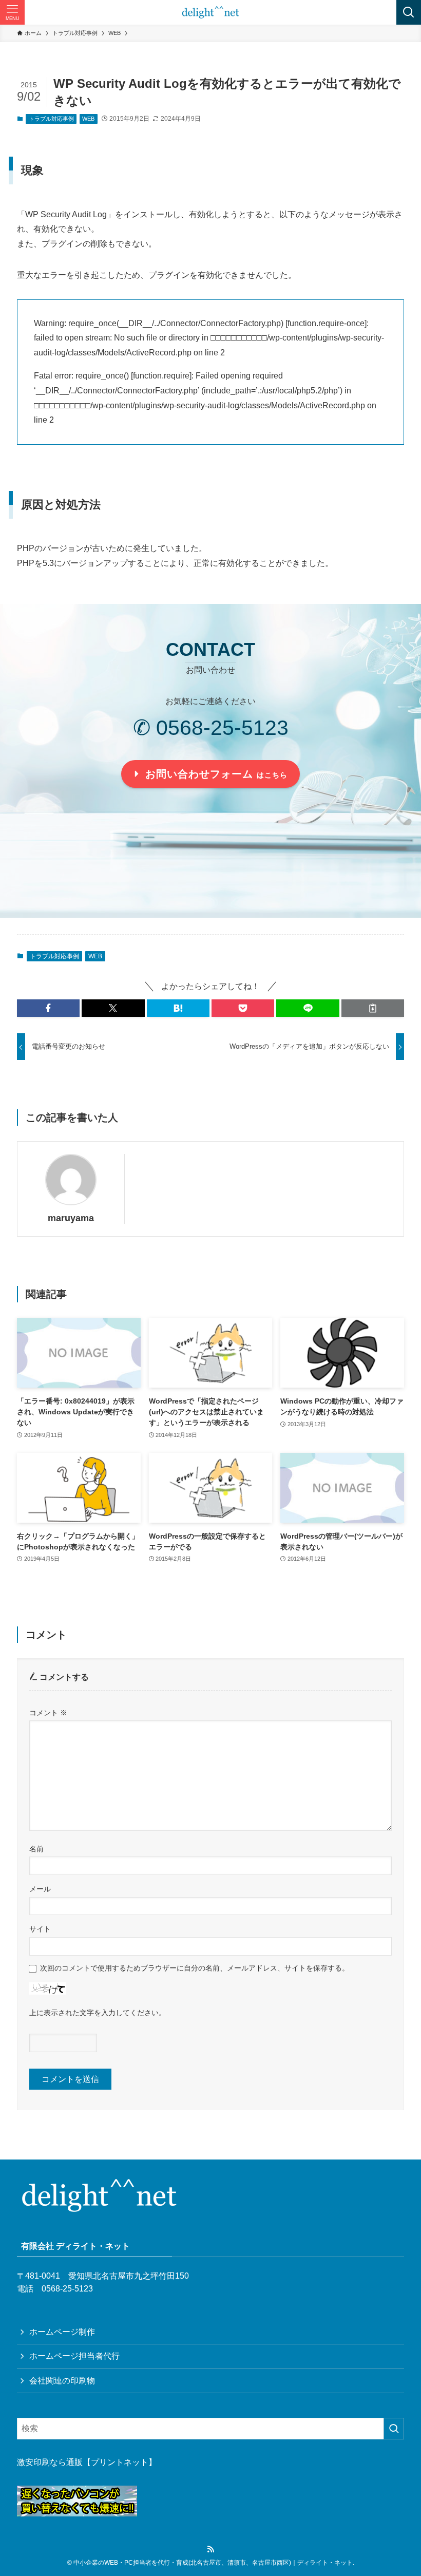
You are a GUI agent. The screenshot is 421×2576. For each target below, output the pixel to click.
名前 (36, 1849)
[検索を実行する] (394, 2429)
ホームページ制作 (62, 2332)
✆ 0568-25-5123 (211, 728)
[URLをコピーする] (373, 1008)
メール (40, 1889)
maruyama (71, 1218)
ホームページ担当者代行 (74, 2356)
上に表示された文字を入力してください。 (98, 2013)
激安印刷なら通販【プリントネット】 (87, 2462)
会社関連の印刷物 (62, 2381)
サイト (40, 1929)
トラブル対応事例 (51, 119)
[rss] (210, 2549)
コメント (48, 1713)
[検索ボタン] (409, 12)
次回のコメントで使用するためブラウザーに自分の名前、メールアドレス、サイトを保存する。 (195, 1968)
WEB (88, 119)
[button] (48, 1008)
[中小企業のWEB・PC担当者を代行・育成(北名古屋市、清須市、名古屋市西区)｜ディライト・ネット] (211, 12)
